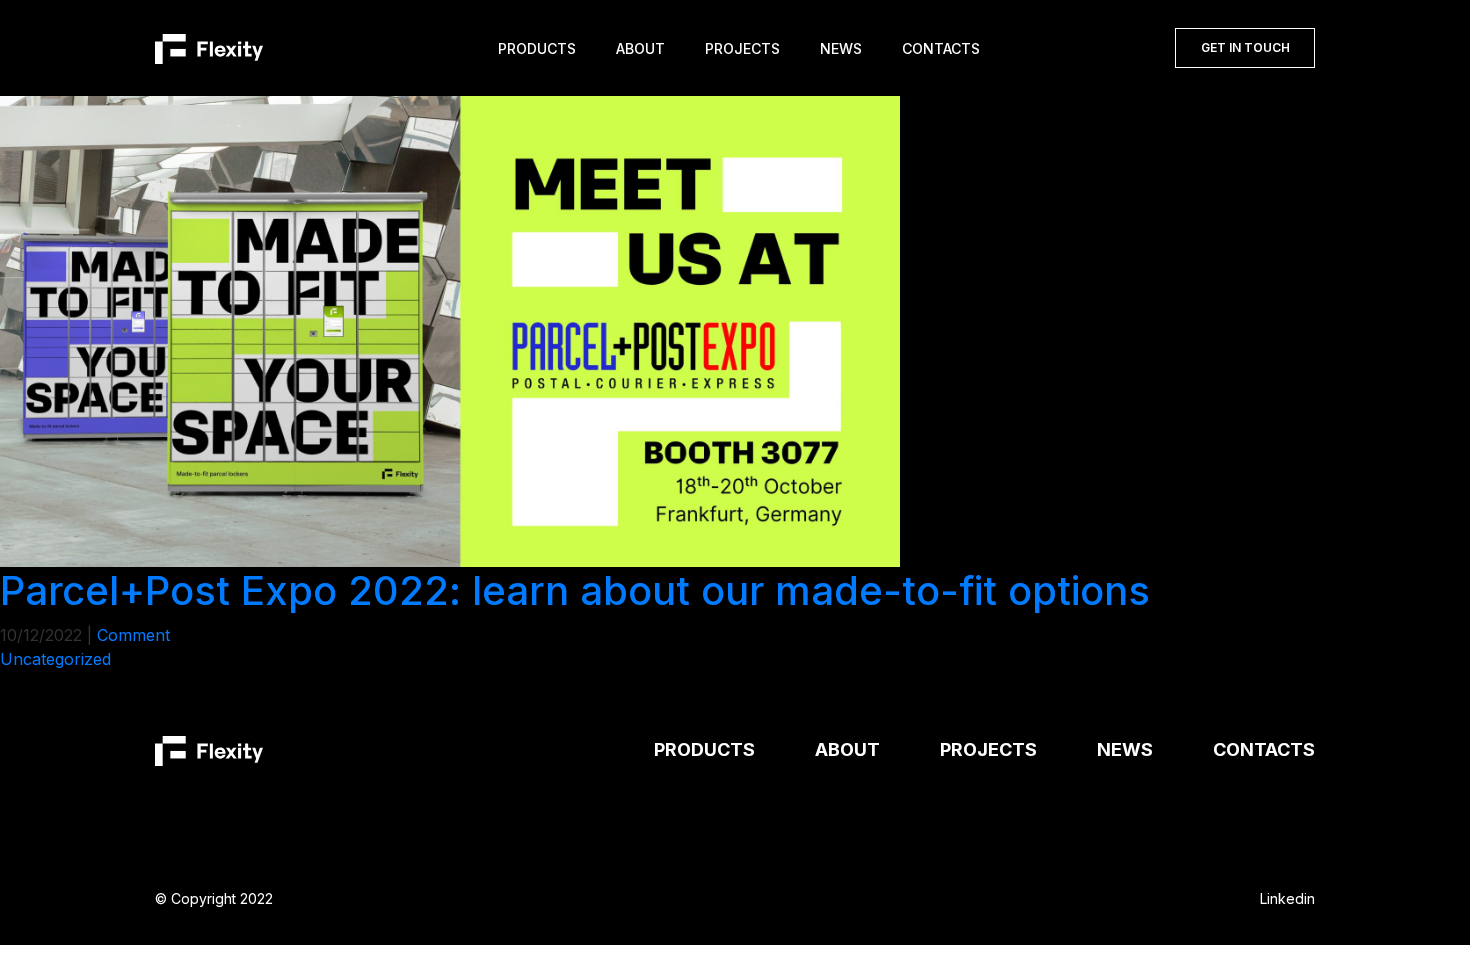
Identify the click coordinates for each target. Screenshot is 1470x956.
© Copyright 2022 (214, 898)
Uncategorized (55, 659)
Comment (133, 635)
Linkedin (1287, 898)
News (841, 48)
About (640, 48)
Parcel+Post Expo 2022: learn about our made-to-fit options (575, 590)
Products (537, 48)
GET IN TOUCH (1245, 47)
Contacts (941, 48)
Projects (742, 48)
